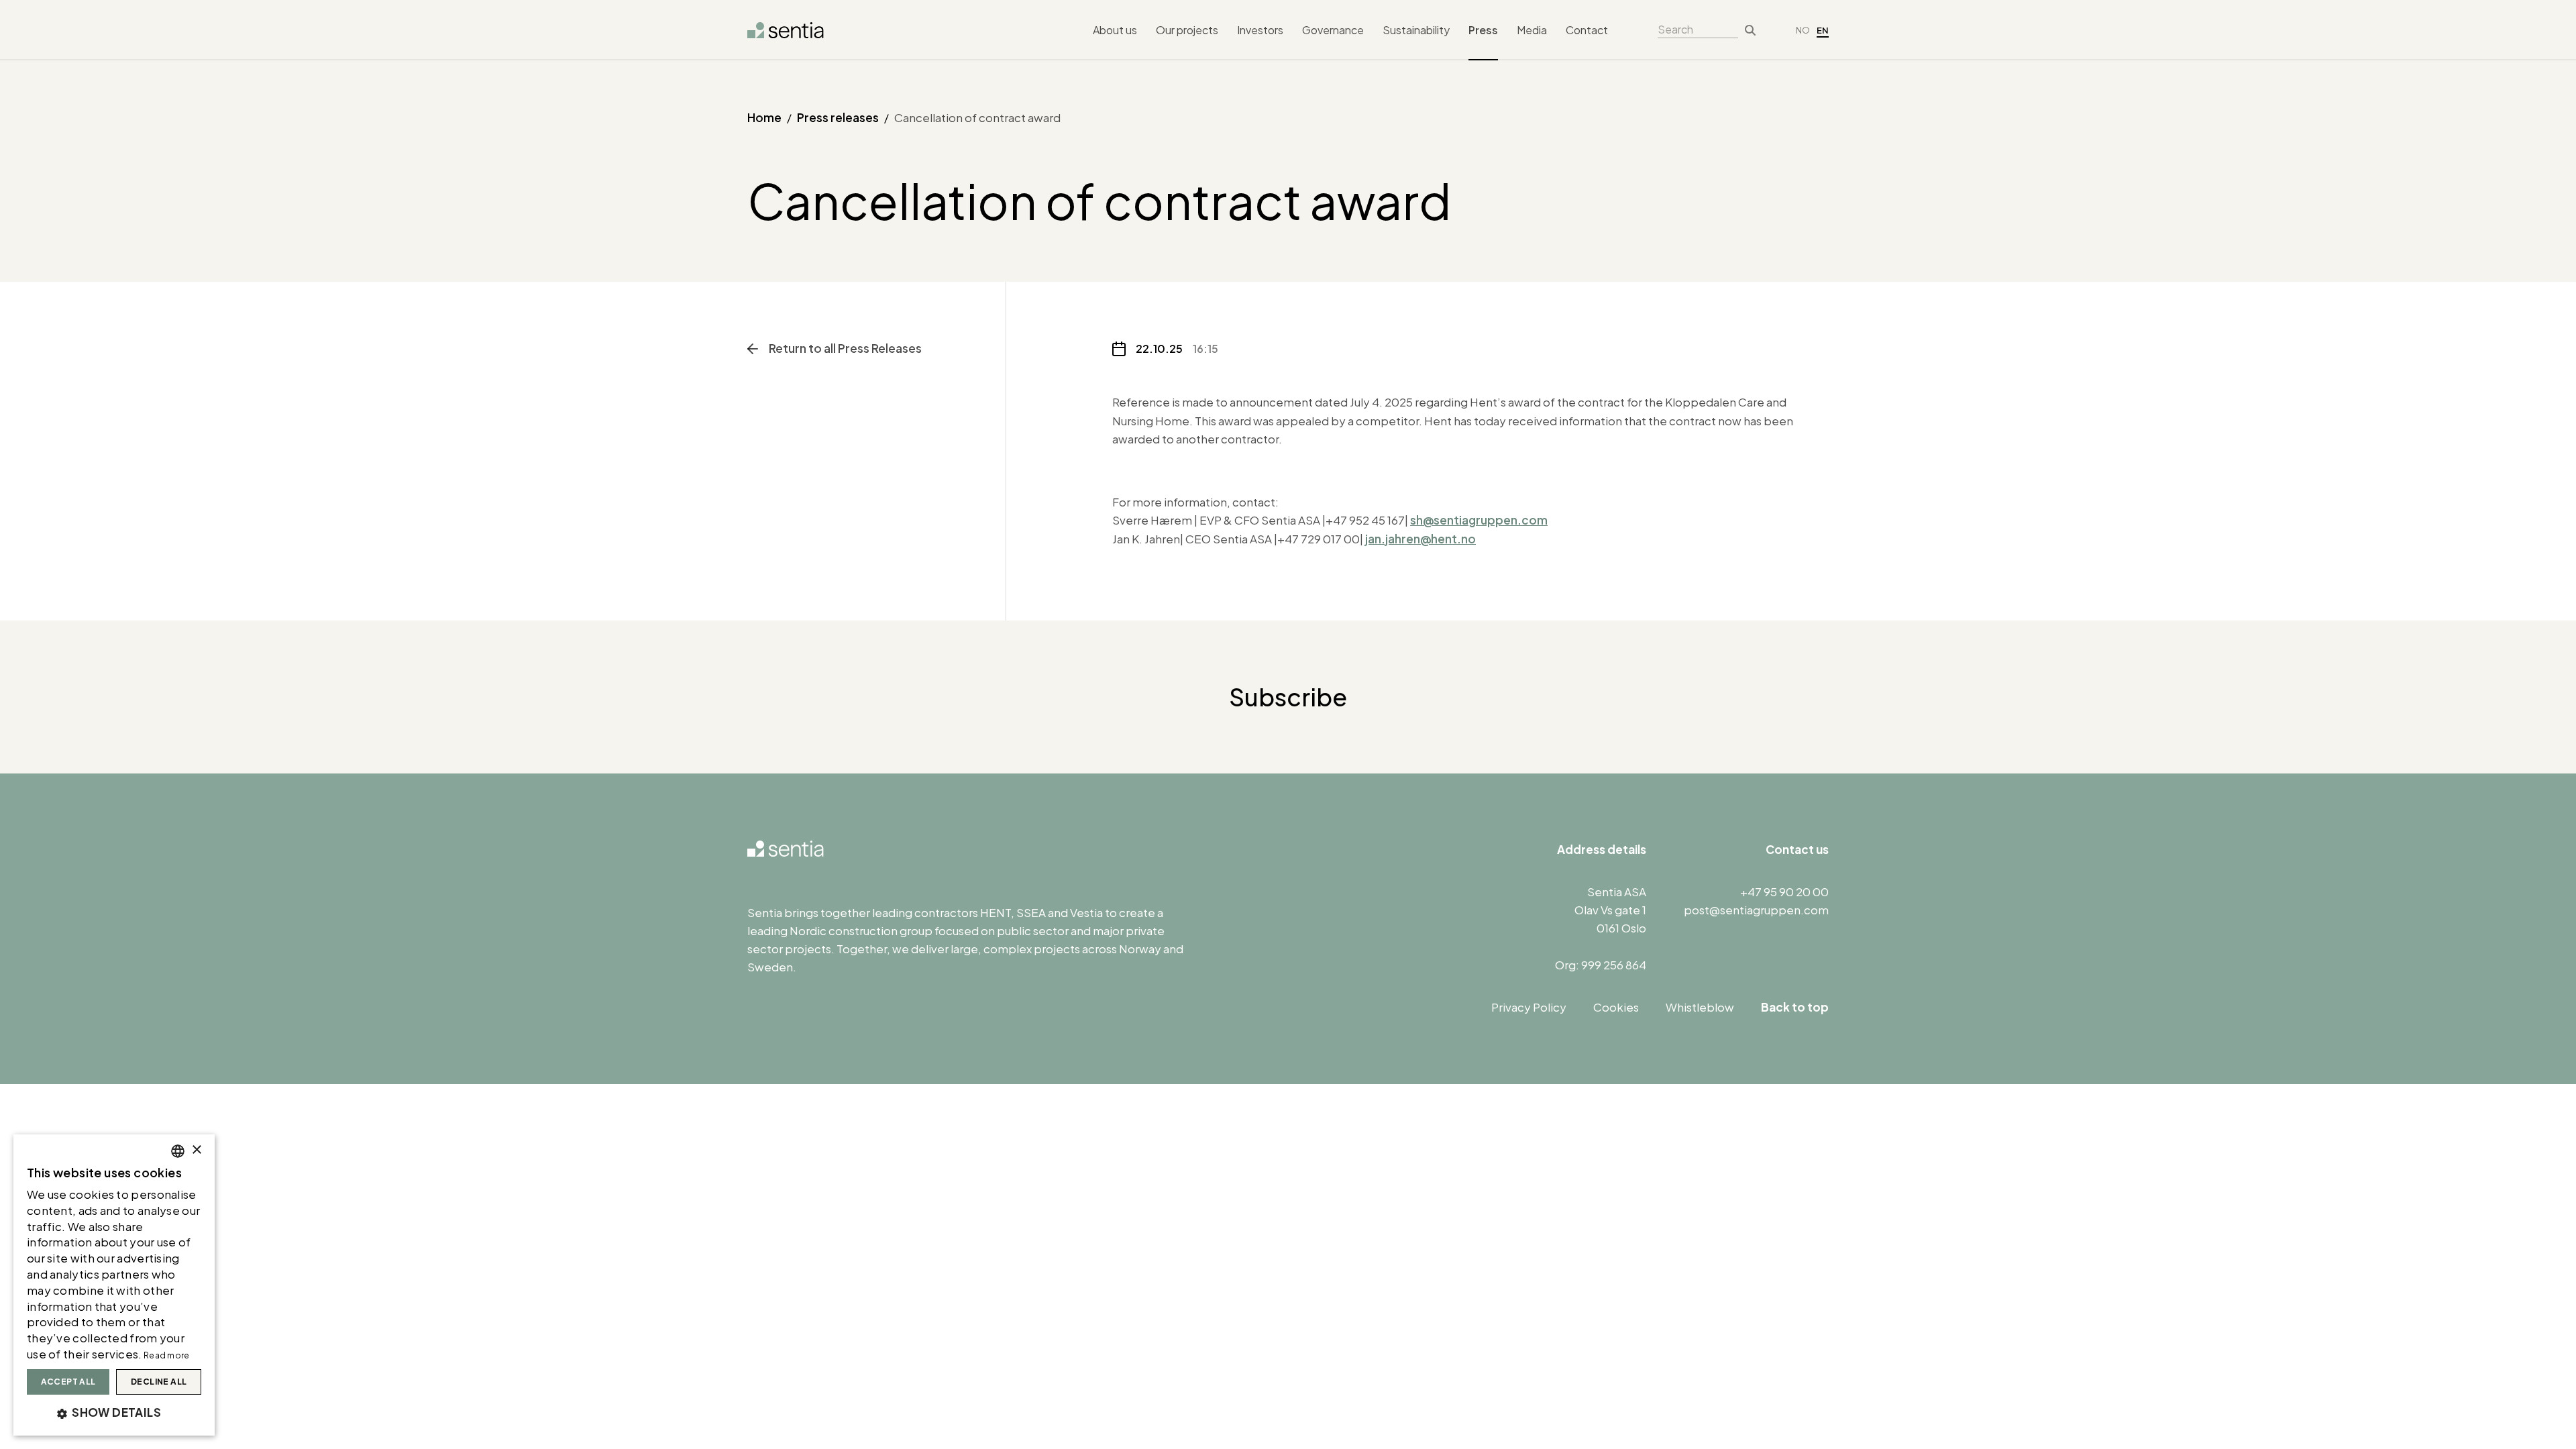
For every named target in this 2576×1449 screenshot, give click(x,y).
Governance (1333, 30)
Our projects (1187, 30)
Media (1532, 30)
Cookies (1616, 1007)
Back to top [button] (1795, 1007)
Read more (167, 1355)
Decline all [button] (159, 1382)
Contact (1587, 30)
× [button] (196, 1150)
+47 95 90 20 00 (1784, 892)
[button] (114, 1413)
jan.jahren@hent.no (1420, 539)
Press (1483, 30)
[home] (786, 30)
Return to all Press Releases (845, 348)
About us (1115, 30)
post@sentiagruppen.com (1756, 910)
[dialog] (114, 1285)
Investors (1260, 30)
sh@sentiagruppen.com (1479, 520)
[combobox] (178, 1151)
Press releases (838, 117)
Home (764, 117)
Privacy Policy (1529, 1007)
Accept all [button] (68, 1382)
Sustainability (1416, 30)
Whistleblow (1700, 1007)
